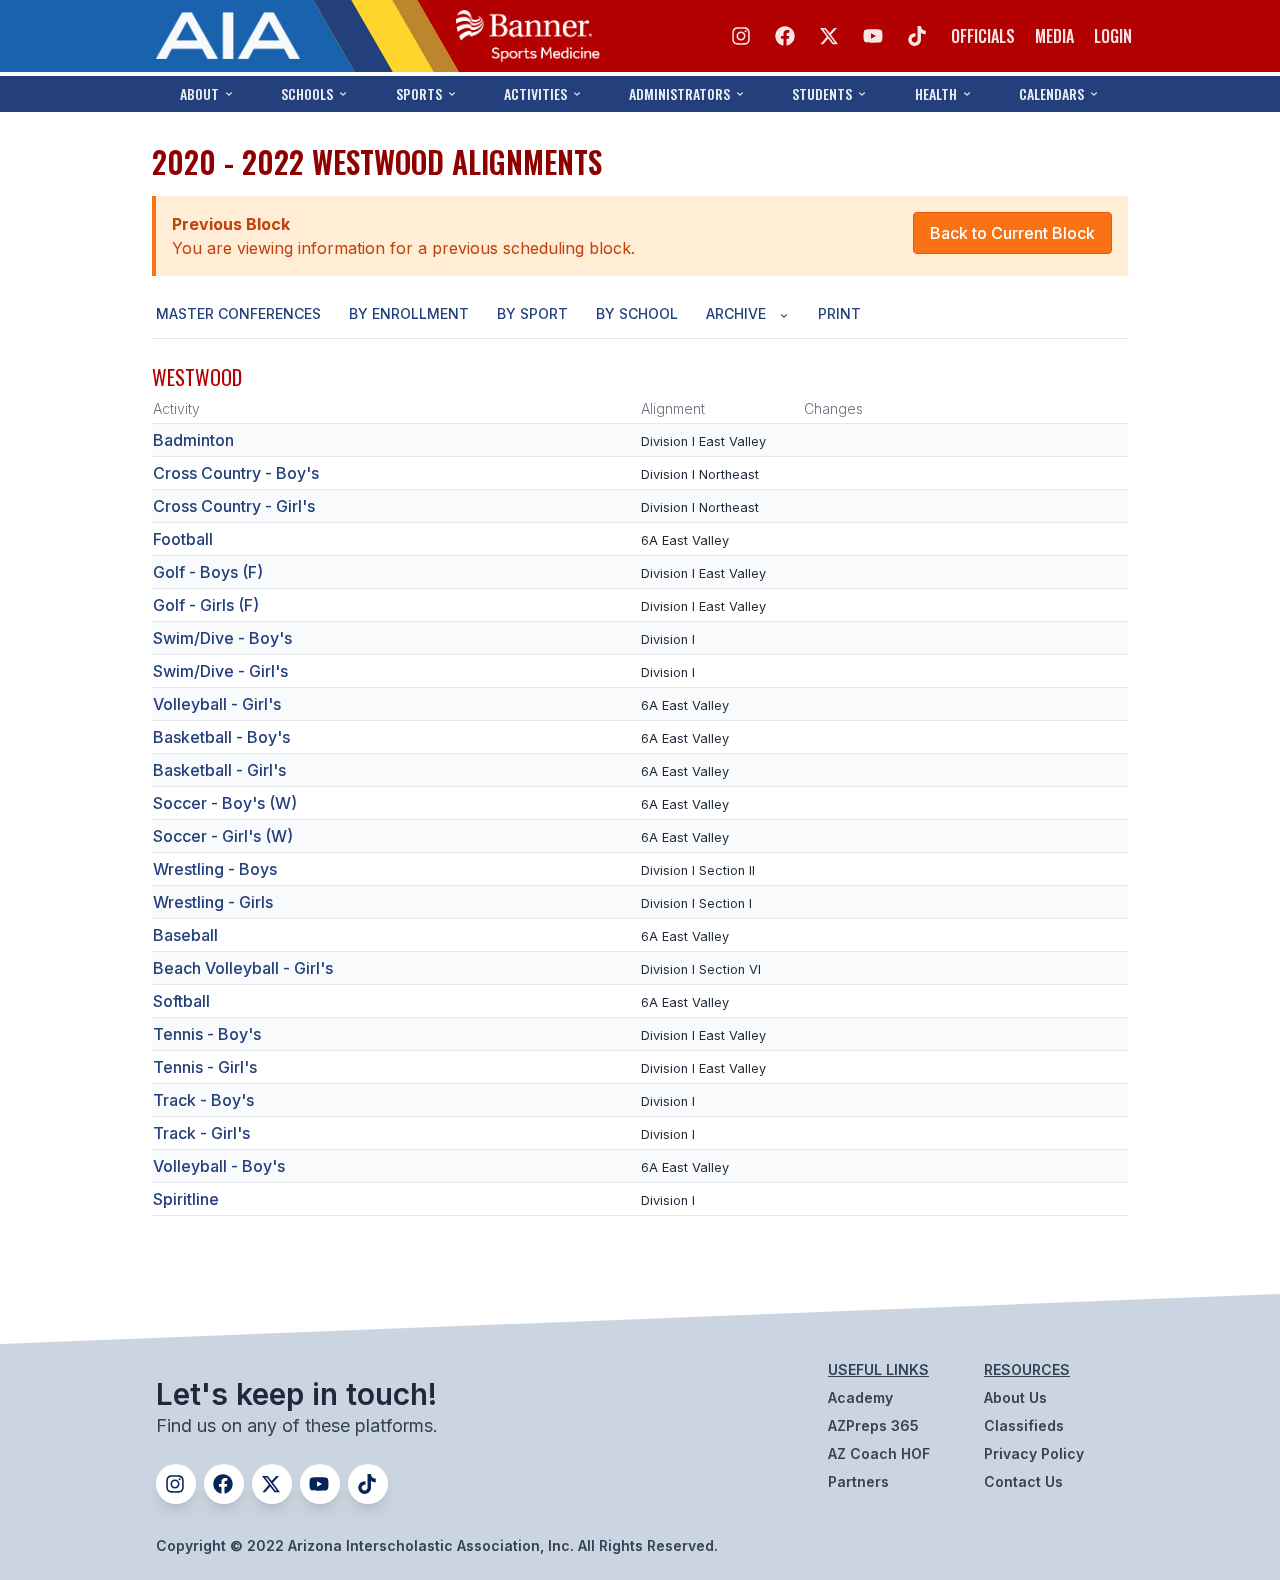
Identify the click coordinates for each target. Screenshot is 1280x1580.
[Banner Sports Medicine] (528, 36)
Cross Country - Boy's (236, 473)
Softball (181, 1001)
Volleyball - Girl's (217, 704)
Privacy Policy (1034, 1453)
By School (637, 313)
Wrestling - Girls (213, 902)
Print (839, 313)
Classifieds (1024, 1425)
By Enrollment (409, 313)
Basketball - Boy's (221, 737)
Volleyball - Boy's (219, 1166)
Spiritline (186, 1199)
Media (1054, 36)
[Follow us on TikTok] (917, 36)
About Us (1015, 1397)
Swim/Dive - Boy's (222, 638)
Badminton (193, 440)
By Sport (532, 313)
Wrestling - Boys (215, 869)
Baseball (185, 935)
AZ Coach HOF (879, 1453)
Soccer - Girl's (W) (223, 836)
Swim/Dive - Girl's (220, 671)
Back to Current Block (1012, 233)
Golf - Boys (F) (208, 572)
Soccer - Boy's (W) (225, 803)
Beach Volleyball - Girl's (243, 968)
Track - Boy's (203, 1100)
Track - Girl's (201, 1133)
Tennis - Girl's (205, 1067)
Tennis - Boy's (207, 1034)
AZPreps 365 (873, 1425)
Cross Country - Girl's (234, 506)
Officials (983, 36)
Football (183, 539)
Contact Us (1023, 1481)
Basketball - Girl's (219, 770)
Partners (858, 1481)
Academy (860, 1397)
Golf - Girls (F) (206, 605)
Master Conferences (238, 313)
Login (1113, 36)
